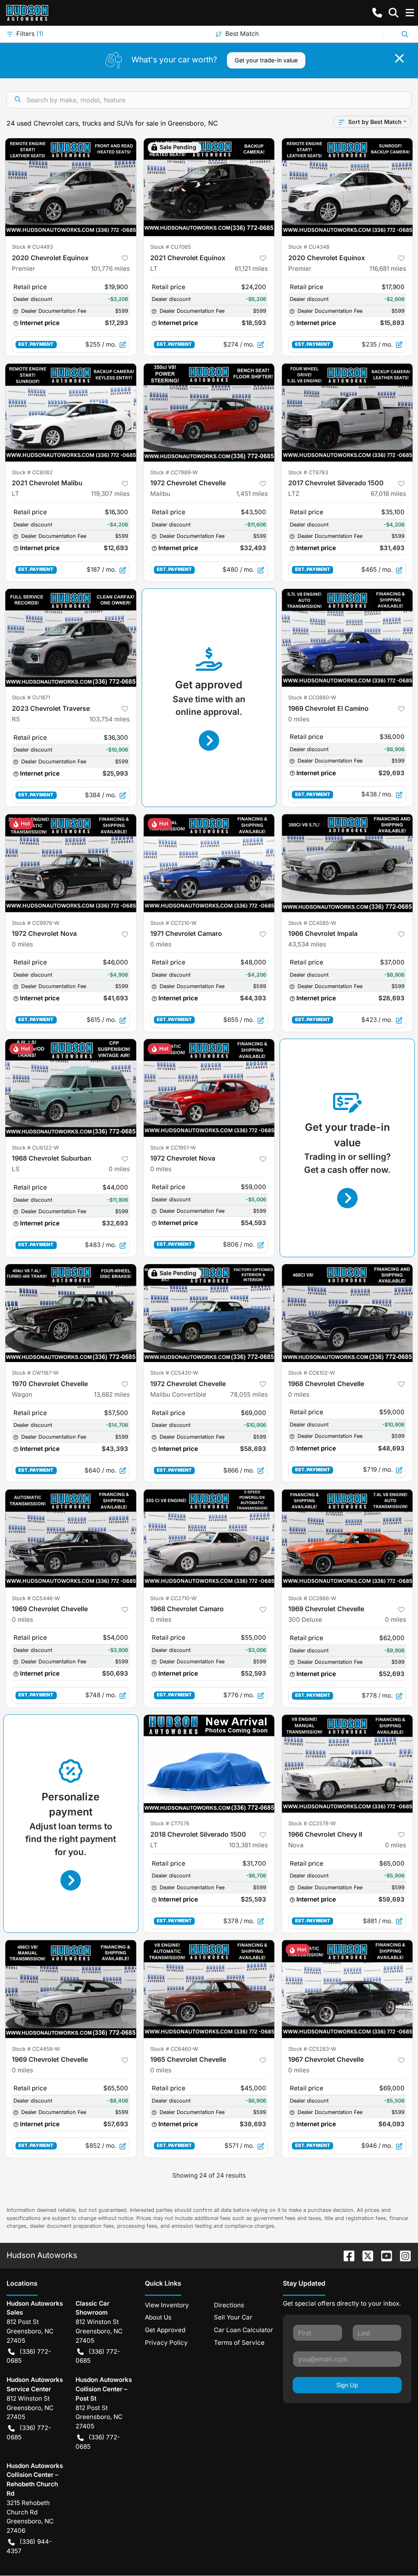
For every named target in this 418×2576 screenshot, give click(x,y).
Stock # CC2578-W (312, 1823)
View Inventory (167, 2305)
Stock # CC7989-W (174, 472)
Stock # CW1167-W (35, 1373)
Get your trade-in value (266, 60)
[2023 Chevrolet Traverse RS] (71, 638)
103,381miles (248, 1845)
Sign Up (347, 2385)
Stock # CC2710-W (173, 1598)
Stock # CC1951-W (173, 1148)
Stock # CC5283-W (312, 2049)
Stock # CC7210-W (173, 923)
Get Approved (165, 2330)
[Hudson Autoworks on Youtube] (383, 2255)
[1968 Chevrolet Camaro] (209, 1538)
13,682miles (112, 1394)
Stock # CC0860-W (312, 698)
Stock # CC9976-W (36, 923)
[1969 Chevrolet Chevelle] (71, 1538)
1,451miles (252, 494)
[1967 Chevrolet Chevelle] (347, 1989)
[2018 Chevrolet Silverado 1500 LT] (209, 1764)
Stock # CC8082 (32, 472)
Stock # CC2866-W (312, 1598)
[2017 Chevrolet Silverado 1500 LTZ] (347, 412)
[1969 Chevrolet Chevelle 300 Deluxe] (347, 1538)
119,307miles (110, 494)
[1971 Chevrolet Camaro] (209, 863)
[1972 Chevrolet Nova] (71, 863)
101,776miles (110, 269)
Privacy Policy (166, 2343)
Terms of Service (239, 2343)
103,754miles (110, 719)
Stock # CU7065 (171, 247)
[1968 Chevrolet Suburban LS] (71, 1088)
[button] (377, 13)
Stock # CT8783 (308, 472)
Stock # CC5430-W (174, 1373)
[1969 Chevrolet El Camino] (347, 638)
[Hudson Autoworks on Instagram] (402, 2255)
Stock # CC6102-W (312, 1373)
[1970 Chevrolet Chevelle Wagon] (71, 1313)
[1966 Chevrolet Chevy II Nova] (347, 1764)
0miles (299, 719)
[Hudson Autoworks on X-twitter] (365, 2255)
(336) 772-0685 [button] (29, 2356)
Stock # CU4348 (309, 247)
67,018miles (388, 494)
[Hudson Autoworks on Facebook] (346, 2255)
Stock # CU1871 (31, 698)
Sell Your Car (233, 2317)
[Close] (399, 58)
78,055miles (249, 1394)
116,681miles (388, 269)
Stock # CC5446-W (36, 1598)
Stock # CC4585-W (312, 923)
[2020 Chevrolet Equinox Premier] (71, 187)
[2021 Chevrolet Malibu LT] (71, 412)
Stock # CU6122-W (36, 1148)
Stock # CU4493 (32, 247)
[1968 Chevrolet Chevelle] (347, 1313)
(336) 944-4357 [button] (29, 2546)
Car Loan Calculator (243, 2330)
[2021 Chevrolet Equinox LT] (209, 187)
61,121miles (251, 269)
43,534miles (307, 944)
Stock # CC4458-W (36, 2049)
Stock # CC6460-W (174, 2049)
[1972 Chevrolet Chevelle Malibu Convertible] (209, 1313)
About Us (158, 2317)
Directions (229, 2305)
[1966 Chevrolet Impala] (347, 863)
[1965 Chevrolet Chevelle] (209, 1989)
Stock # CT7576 (170, 1823)
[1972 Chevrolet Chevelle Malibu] (209, 412)
